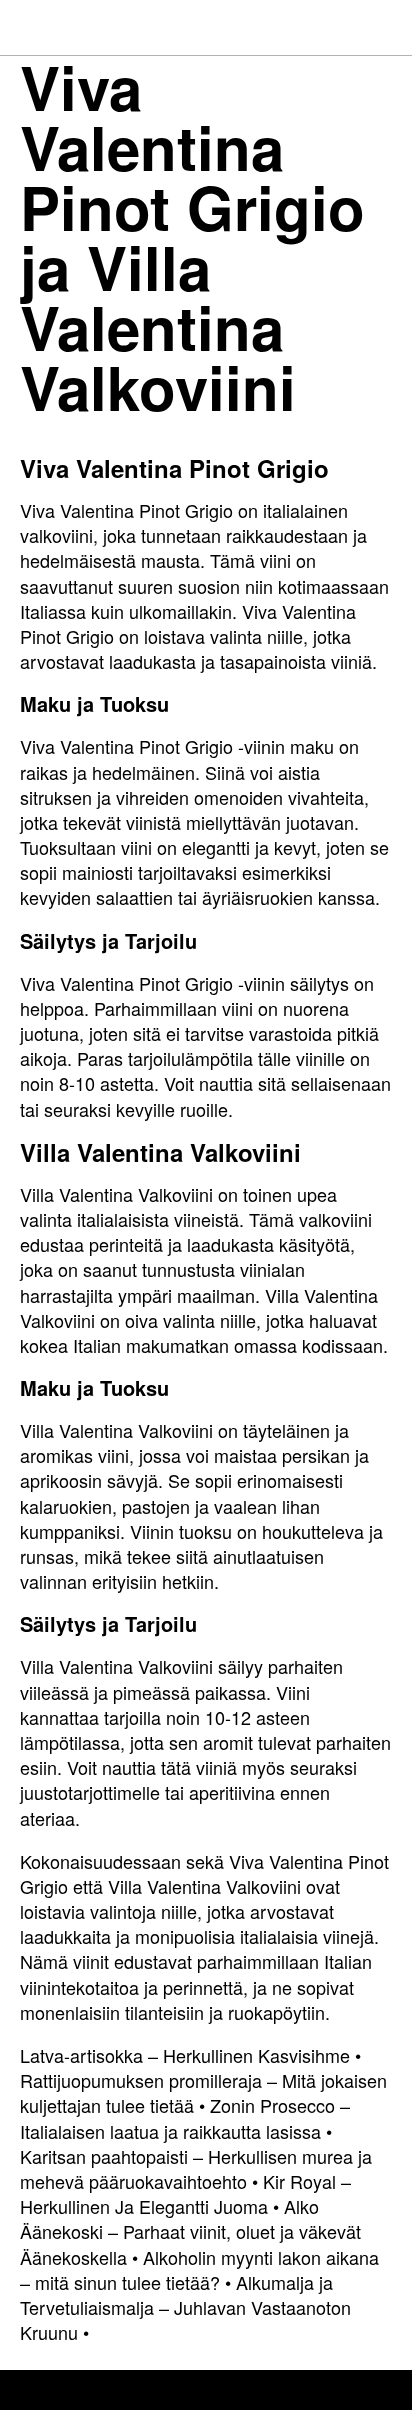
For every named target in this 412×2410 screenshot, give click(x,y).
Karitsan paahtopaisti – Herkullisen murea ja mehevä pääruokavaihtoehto (196, 2168)
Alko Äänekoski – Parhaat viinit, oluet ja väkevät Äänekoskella (190, 2231)
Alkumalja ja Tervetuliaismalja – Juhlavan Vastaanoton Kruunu (185, 2307)
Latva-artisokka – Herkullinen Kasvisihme (185, 2055)
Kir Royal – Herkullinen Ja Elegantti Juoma (185, 2193)
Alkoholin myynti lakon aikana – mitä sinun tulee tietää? (199, 2269)
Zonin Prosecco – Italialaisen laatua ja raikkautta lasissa (185, 2117)
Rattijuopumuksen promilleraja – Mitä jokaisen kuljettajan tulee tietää (203, 2092)
